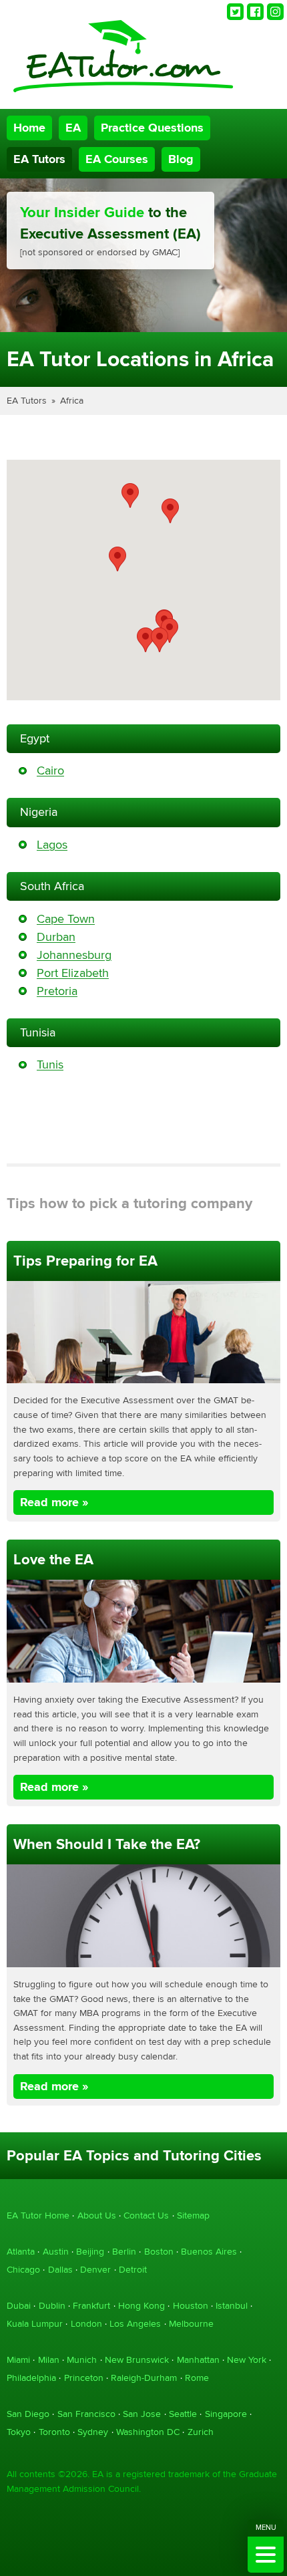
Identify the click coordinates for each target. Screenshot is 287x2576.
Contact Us (146, 2215)
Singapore (226, 2414)
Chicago (23, 2270)
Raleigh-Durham (144, 2378)
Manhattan (198, 2360)
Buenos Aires (209, 2252)
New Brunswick (137, 2360)
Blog (181, 159)
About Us (97, 2215)
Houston (191, 2306)
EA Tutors (39, 159)
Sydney (93, 2432)
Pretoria (57, 991)
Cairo (50, 771)
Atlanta (21, 2252)
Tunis (50, 1065)
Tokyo (19, 2432)
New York (247, 2360)
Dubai (19, 2306)
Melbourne (191, 2324)
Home (29, 128)
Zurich (201, 2432)
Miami (18, 2360)
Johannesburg (74, 955)
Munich (82, 2360)
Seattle (183, 2414)
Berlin (124, 2252)
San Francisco (86, 2414)
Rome (197, 2378)
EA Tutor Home (38, 2215)
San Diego (28, 2414)
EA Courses (117, 159)
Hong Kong (141, 2306)
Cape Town (66, 919)
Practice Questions (152, 128)
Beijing (90, 2252)
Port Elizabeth (73, 973)
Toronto (54, 2432)
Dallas (60, 2270)
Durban (56, 937)
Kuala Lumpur (35, 2324)
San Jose (142, 2414)
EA (73, 128)
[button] (170, 511)
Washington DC (148, 2432)
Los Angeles (135, 2324)
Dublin (52, 2306)
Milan (49, 2360)
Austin (56, 2252)
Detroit (133, 2270)
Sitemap (193, 2215)
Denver (95, 2270)
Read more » (54, 1502)
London (86, 2324)
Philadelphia (31, 2378)
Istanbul (232, 2306)
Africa (72, 401)
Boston (159, 2252)
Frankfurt (91, 2306)
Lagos (52, 845)
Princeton (84, 2378)
